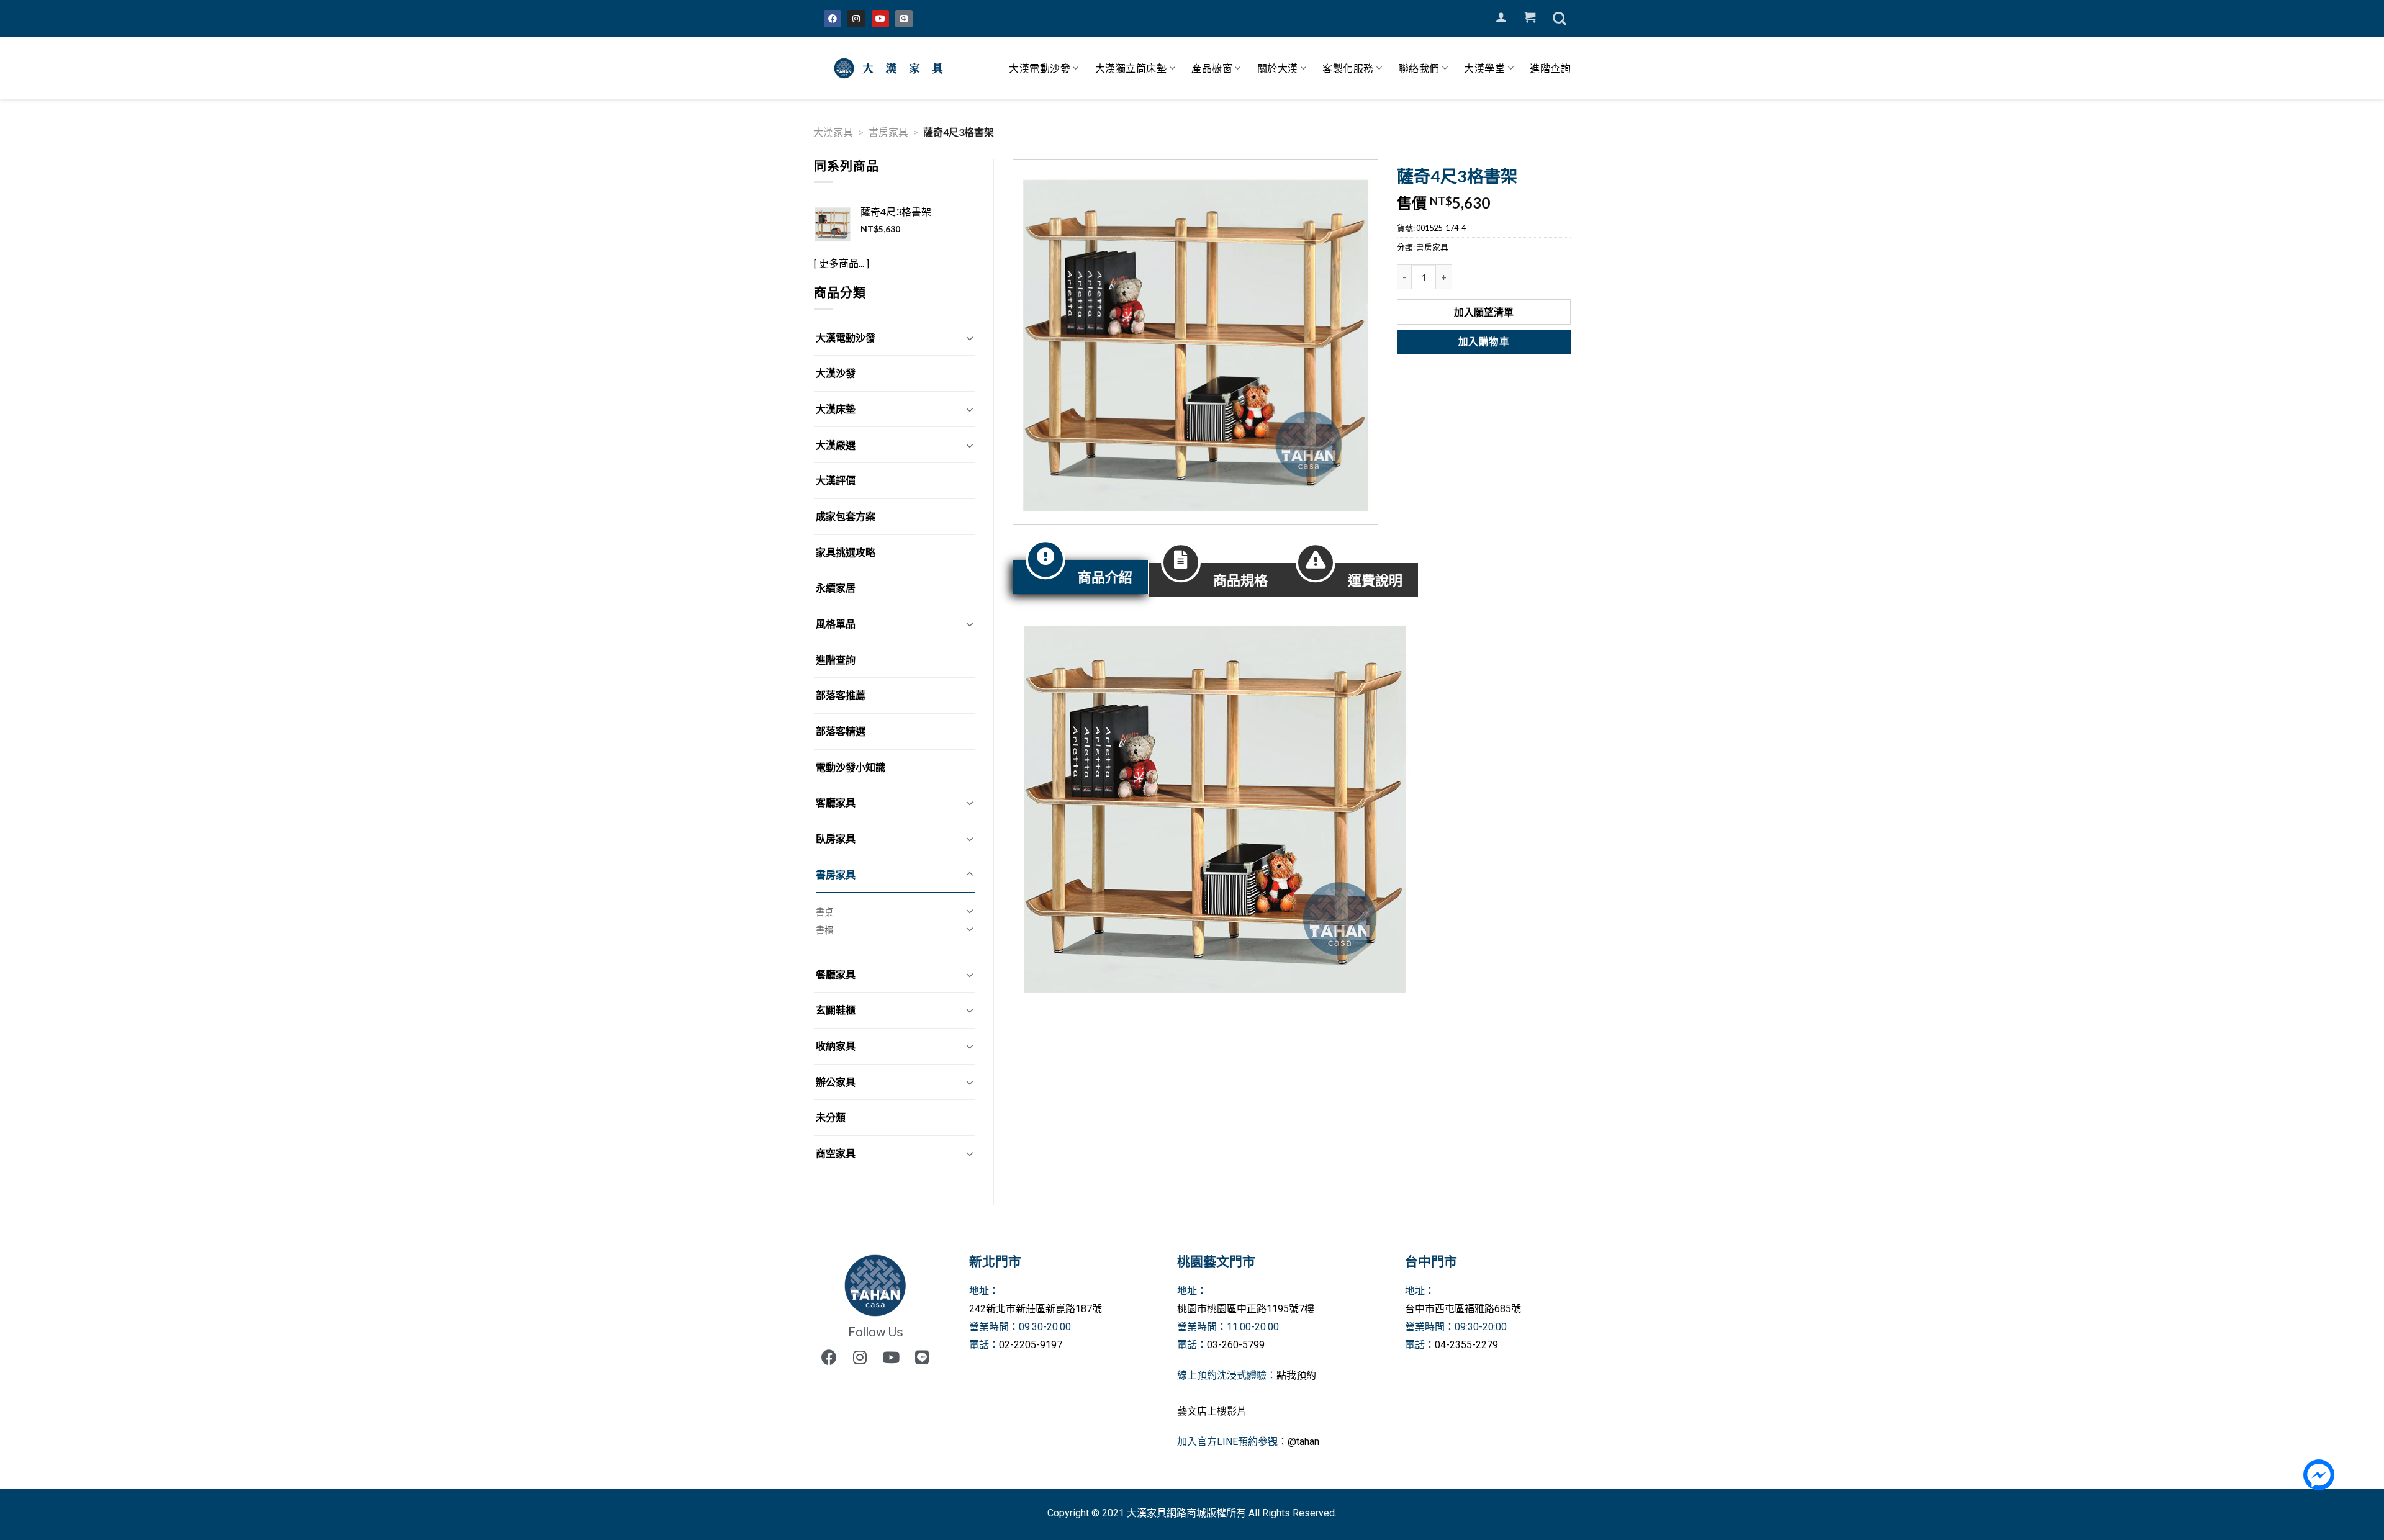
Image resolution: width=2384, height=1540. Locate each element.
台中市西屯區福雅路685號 (1463, 1309)
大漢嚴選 (836, 445)
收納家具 (836, 1046)
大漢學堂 (1484, 68)
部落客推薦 (841, 695)
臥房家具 (836, 838)
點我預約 (1296, 1375)
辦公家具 (836, 1082)
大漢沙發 (836, 373)
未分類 (831, 1117)
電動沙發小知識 (851, 767)
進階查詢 (1550, 68)
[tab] (1081, 577)
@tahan (1303, 1442)
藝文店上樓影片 (1212, 1411)
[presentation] (1081, 577)
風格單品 (836, 624)
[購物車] (1530, 17)
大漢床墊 (836, 409)
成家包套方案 (846, 516)
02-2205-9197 (1031, 1345)
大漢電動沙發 (1040, 68)
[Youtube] (880, 19)
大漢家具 (833, 132)
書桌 (824, 912)
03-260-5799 (1236, 1345)
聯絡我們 (1419, 68)
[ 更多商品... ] (842, 263)
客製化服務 (1348, 68)
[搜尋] (1560, 19)
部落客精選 (841, 731)
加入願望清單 (1484, 312)
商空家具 (836, 1153)
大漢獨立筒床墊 (1131, 68)
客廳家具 (836, 802)
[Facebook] (833, 19)
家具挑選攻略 (846, 552)
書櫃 (824, 930)
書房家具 (888, 132)
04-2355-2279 (1466, 1345)
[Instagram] (856, 19)
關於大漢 (1278, 68)
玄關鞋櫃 (836, 1010)
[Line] (904, 19)
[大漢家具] (891, 68)
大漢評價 (836, 480)
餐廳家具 (836, 974)
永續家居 (836, 588)
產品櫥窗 (1212, 68)
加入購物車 (1484, 341)
